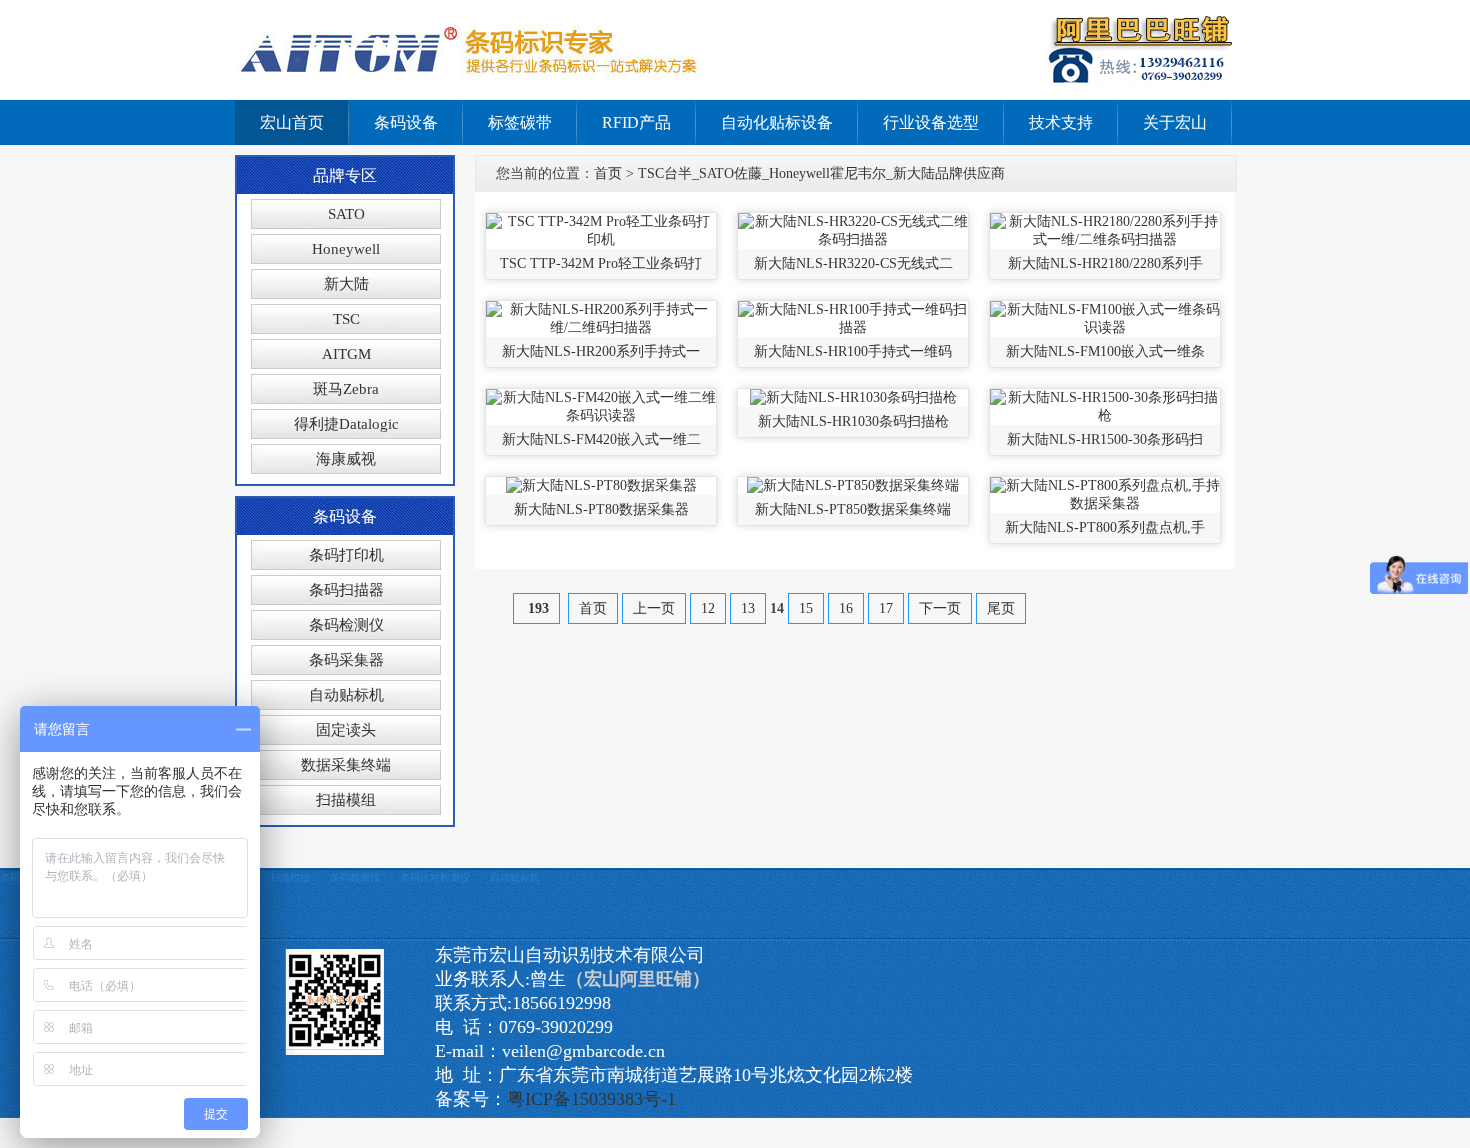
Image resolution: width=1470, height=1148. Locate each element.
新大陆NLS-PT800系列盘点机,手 (1105, 527)
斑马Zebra (346, 389)
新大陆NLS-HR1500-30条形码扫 (1105, 439)
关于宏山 (1175, 122)
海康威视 (346, 459)
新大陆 (346, 284)
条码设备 (406, 122)
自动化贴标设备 (777, 122)
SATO (346, 214)
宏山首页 (292, 122)
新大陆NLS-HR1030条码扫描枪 (853, 421)
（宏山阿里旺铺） (638, 979)
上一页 (654, 608)
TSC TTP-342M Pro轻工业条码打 (601, 263)
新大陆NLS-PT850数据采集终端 (853, 509)
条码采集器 (346, 660)
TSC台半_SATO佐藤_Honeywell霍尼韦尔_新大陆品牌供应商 (821, 173)
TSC (346, 319)
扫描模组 (346, 800)
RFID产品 (636, 122)
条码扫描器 (346, 590)
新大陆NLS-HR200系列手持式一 (601, 351)
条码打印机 (346, 555)
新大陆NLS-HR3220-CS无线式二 (853, 263)
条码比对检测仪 (435, 877)
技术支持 (1061, 122)
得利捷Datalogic (346, 424)
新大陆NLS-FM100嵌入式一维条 (1105, 351)
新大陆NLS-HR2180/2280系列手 (1105, 263)
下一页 (940, 608)
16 (846, 608)
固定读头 (346, 730)
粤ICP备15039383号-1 (591, 1099)
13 (748, 608)
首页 (608, 173)
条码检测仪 (346, 625)
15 (806, 608)
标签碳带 (520, 122)
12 (708, 608)
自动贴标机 (346, 695)
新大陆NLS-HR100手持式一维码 (853, 351)
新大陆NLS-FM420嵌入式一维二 (601, 439)
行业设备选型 (931, 122)
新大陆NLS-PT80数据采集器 (601, 509)
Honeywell (346, 249)
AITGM (346, 354)
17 (886, 608)
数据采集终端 (346, 765)
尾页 (1001, 608)
